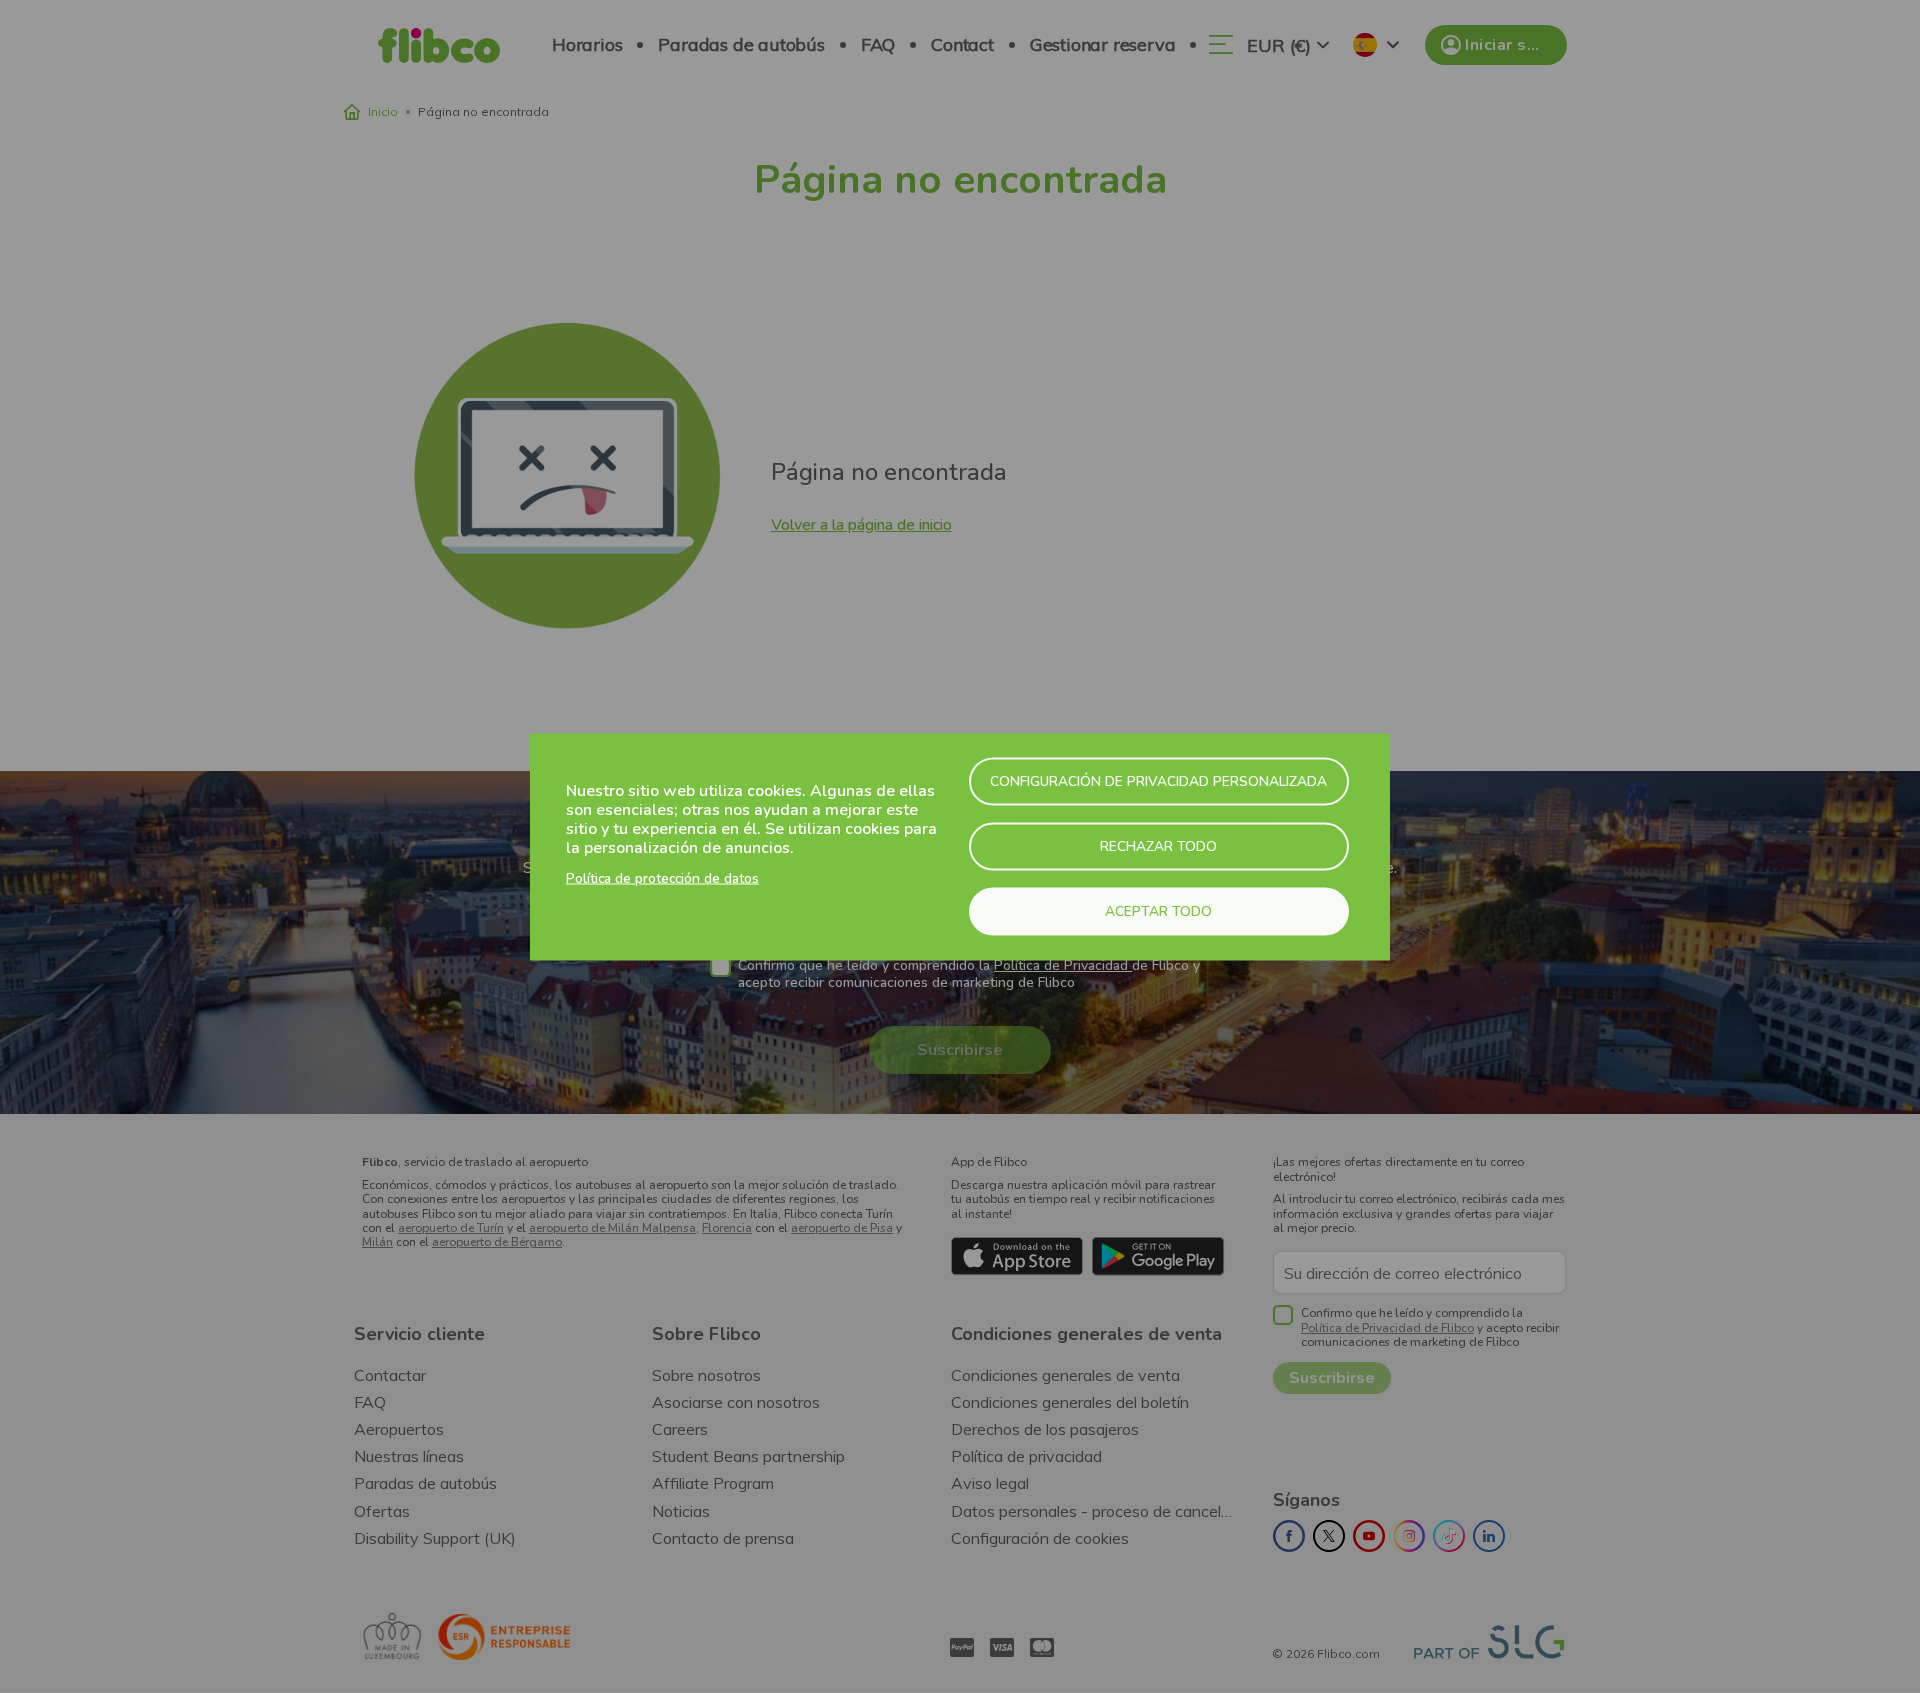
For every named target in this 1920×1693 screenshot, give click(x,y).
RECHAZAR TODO (1158, 845)
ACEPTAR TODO (1158, 910)
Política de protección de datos (662, 878)
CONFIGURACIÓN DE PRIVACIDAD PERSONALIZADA (1158, 780)
